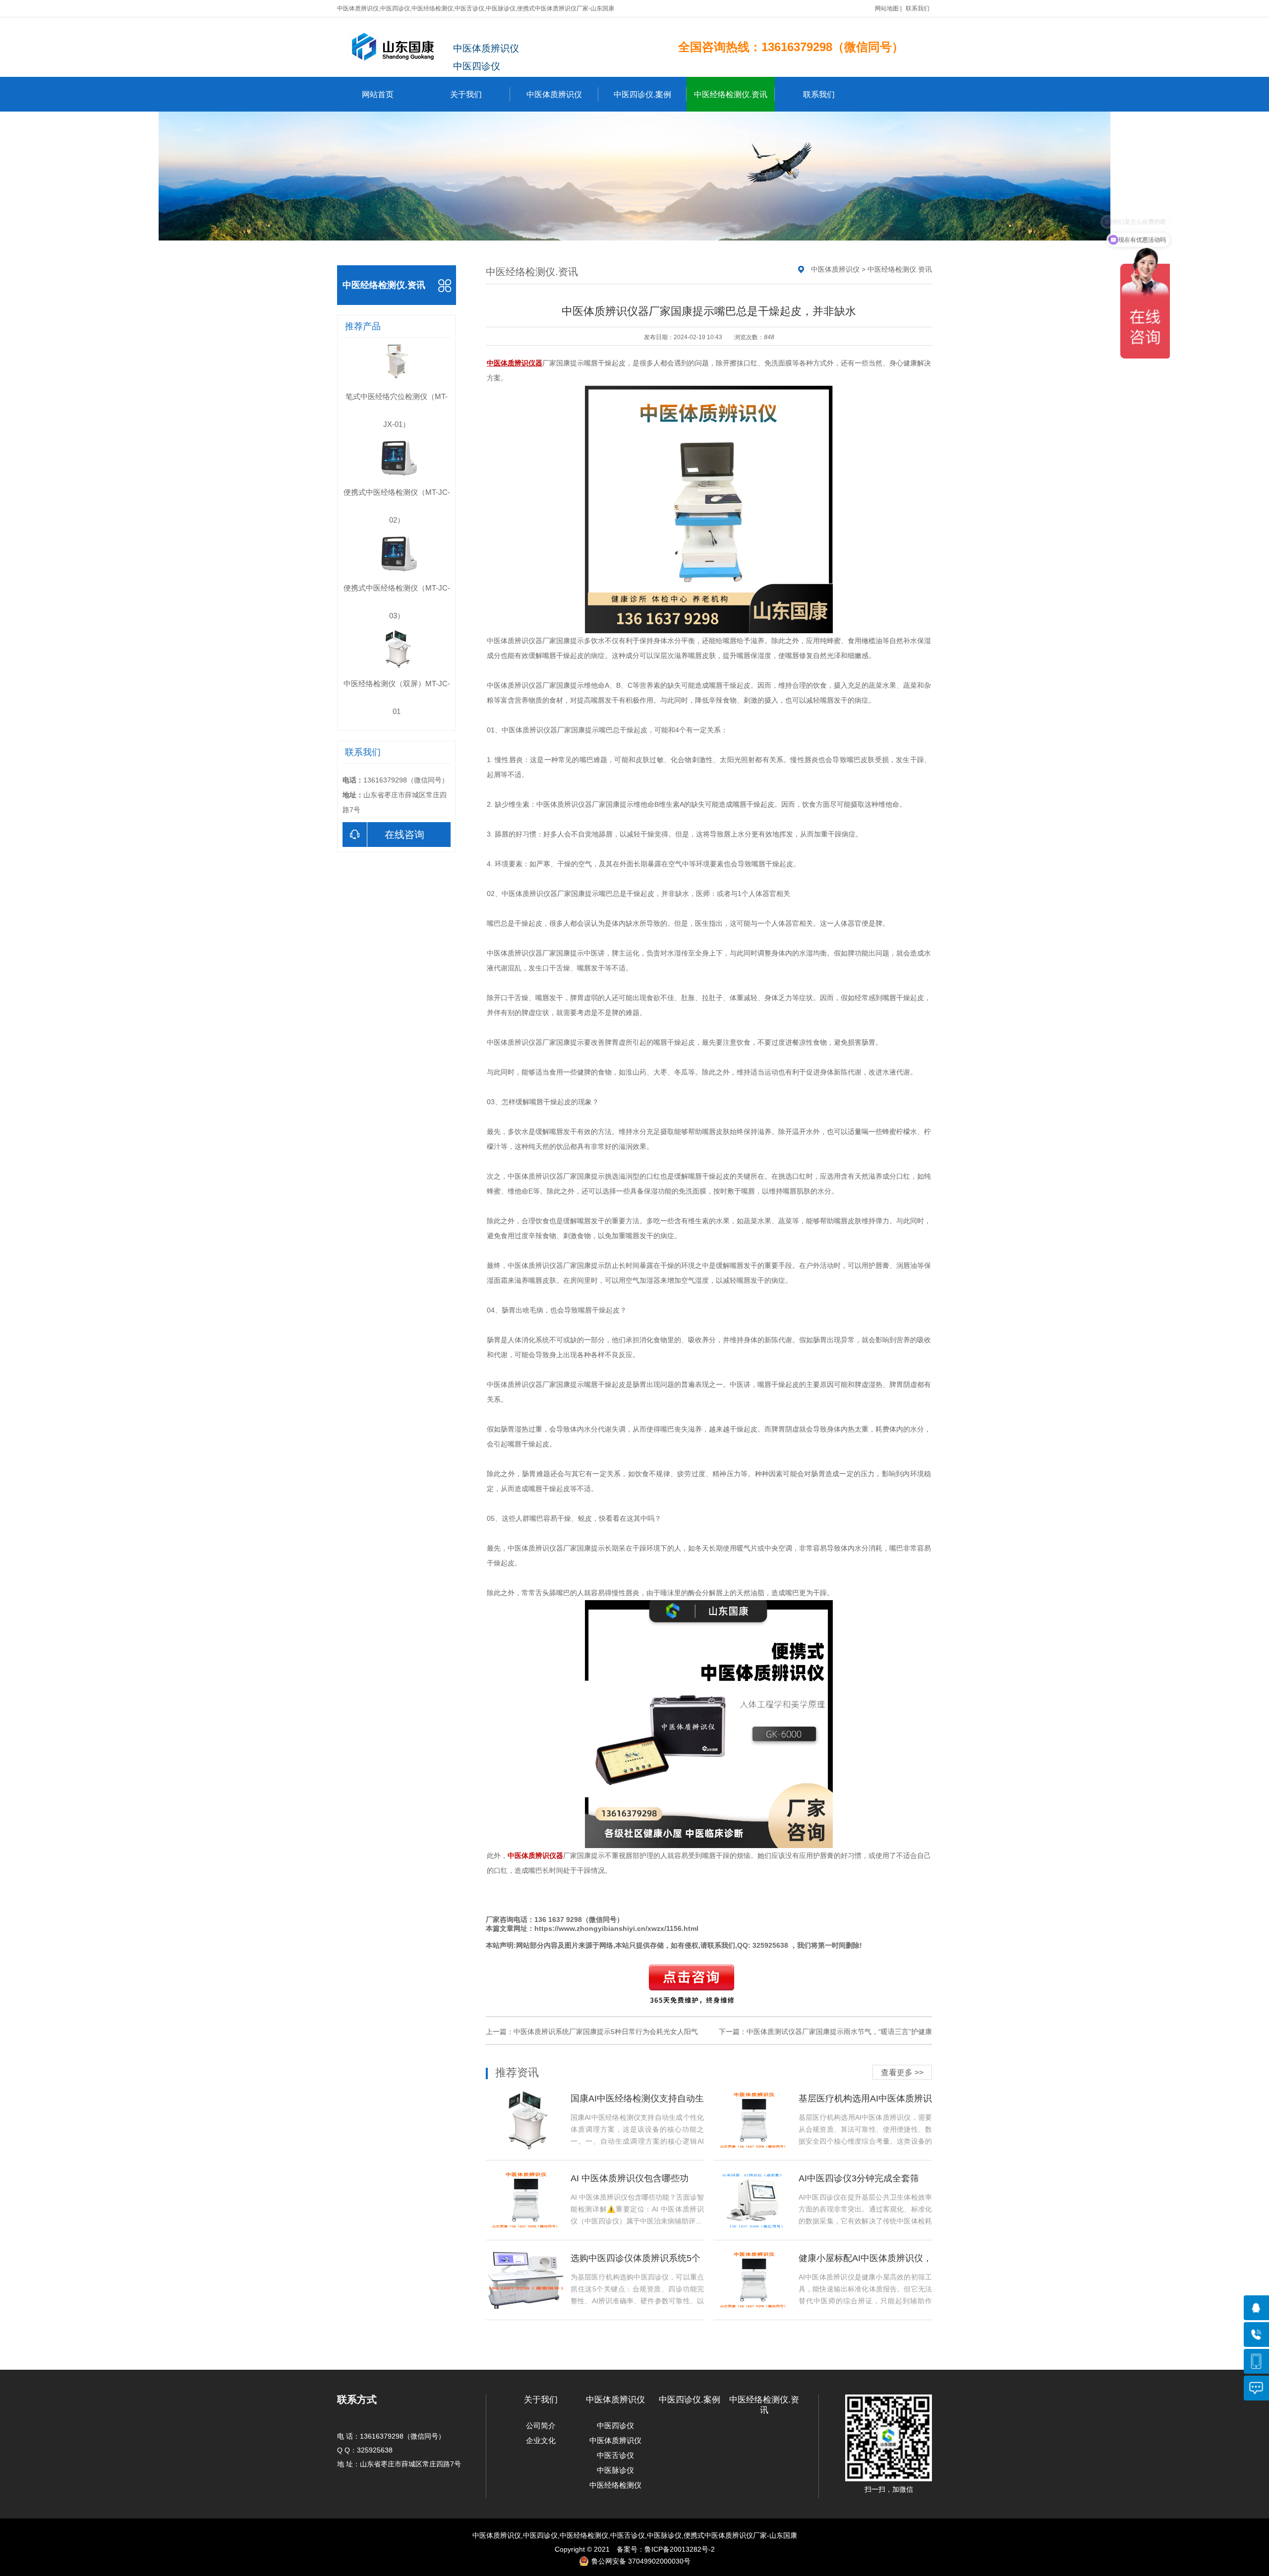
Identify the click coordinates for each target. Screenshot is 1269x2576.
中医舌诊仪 (615, 2455)
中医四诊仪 (615, 2426)
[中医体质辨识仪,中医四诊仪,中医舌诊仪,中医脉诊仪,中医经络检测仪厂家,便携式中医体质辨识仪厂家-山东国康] (395, 47)
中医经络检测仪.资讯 (731, 94)
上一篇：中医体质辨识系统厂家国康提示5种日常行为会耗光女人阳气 (592, 2032)
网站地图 (887, 8)
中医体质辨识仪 (554, 94)
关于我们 (466, 94)
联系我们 (918, 8)
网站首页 (378, 94)
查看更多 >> (902, 2072)
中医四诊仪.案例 (642, 94)
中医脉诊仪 (615, 2470)
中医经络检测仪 (615, 2485)
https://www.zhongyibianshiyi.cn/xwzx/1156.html (616, 1928)
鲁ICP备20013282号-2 (680, 2549)
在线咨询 (404, 835)
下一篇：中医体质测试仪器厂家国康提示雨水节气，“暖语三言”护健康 (825, 2032)
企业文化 (541, 2440)
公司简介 (541, 2426)
